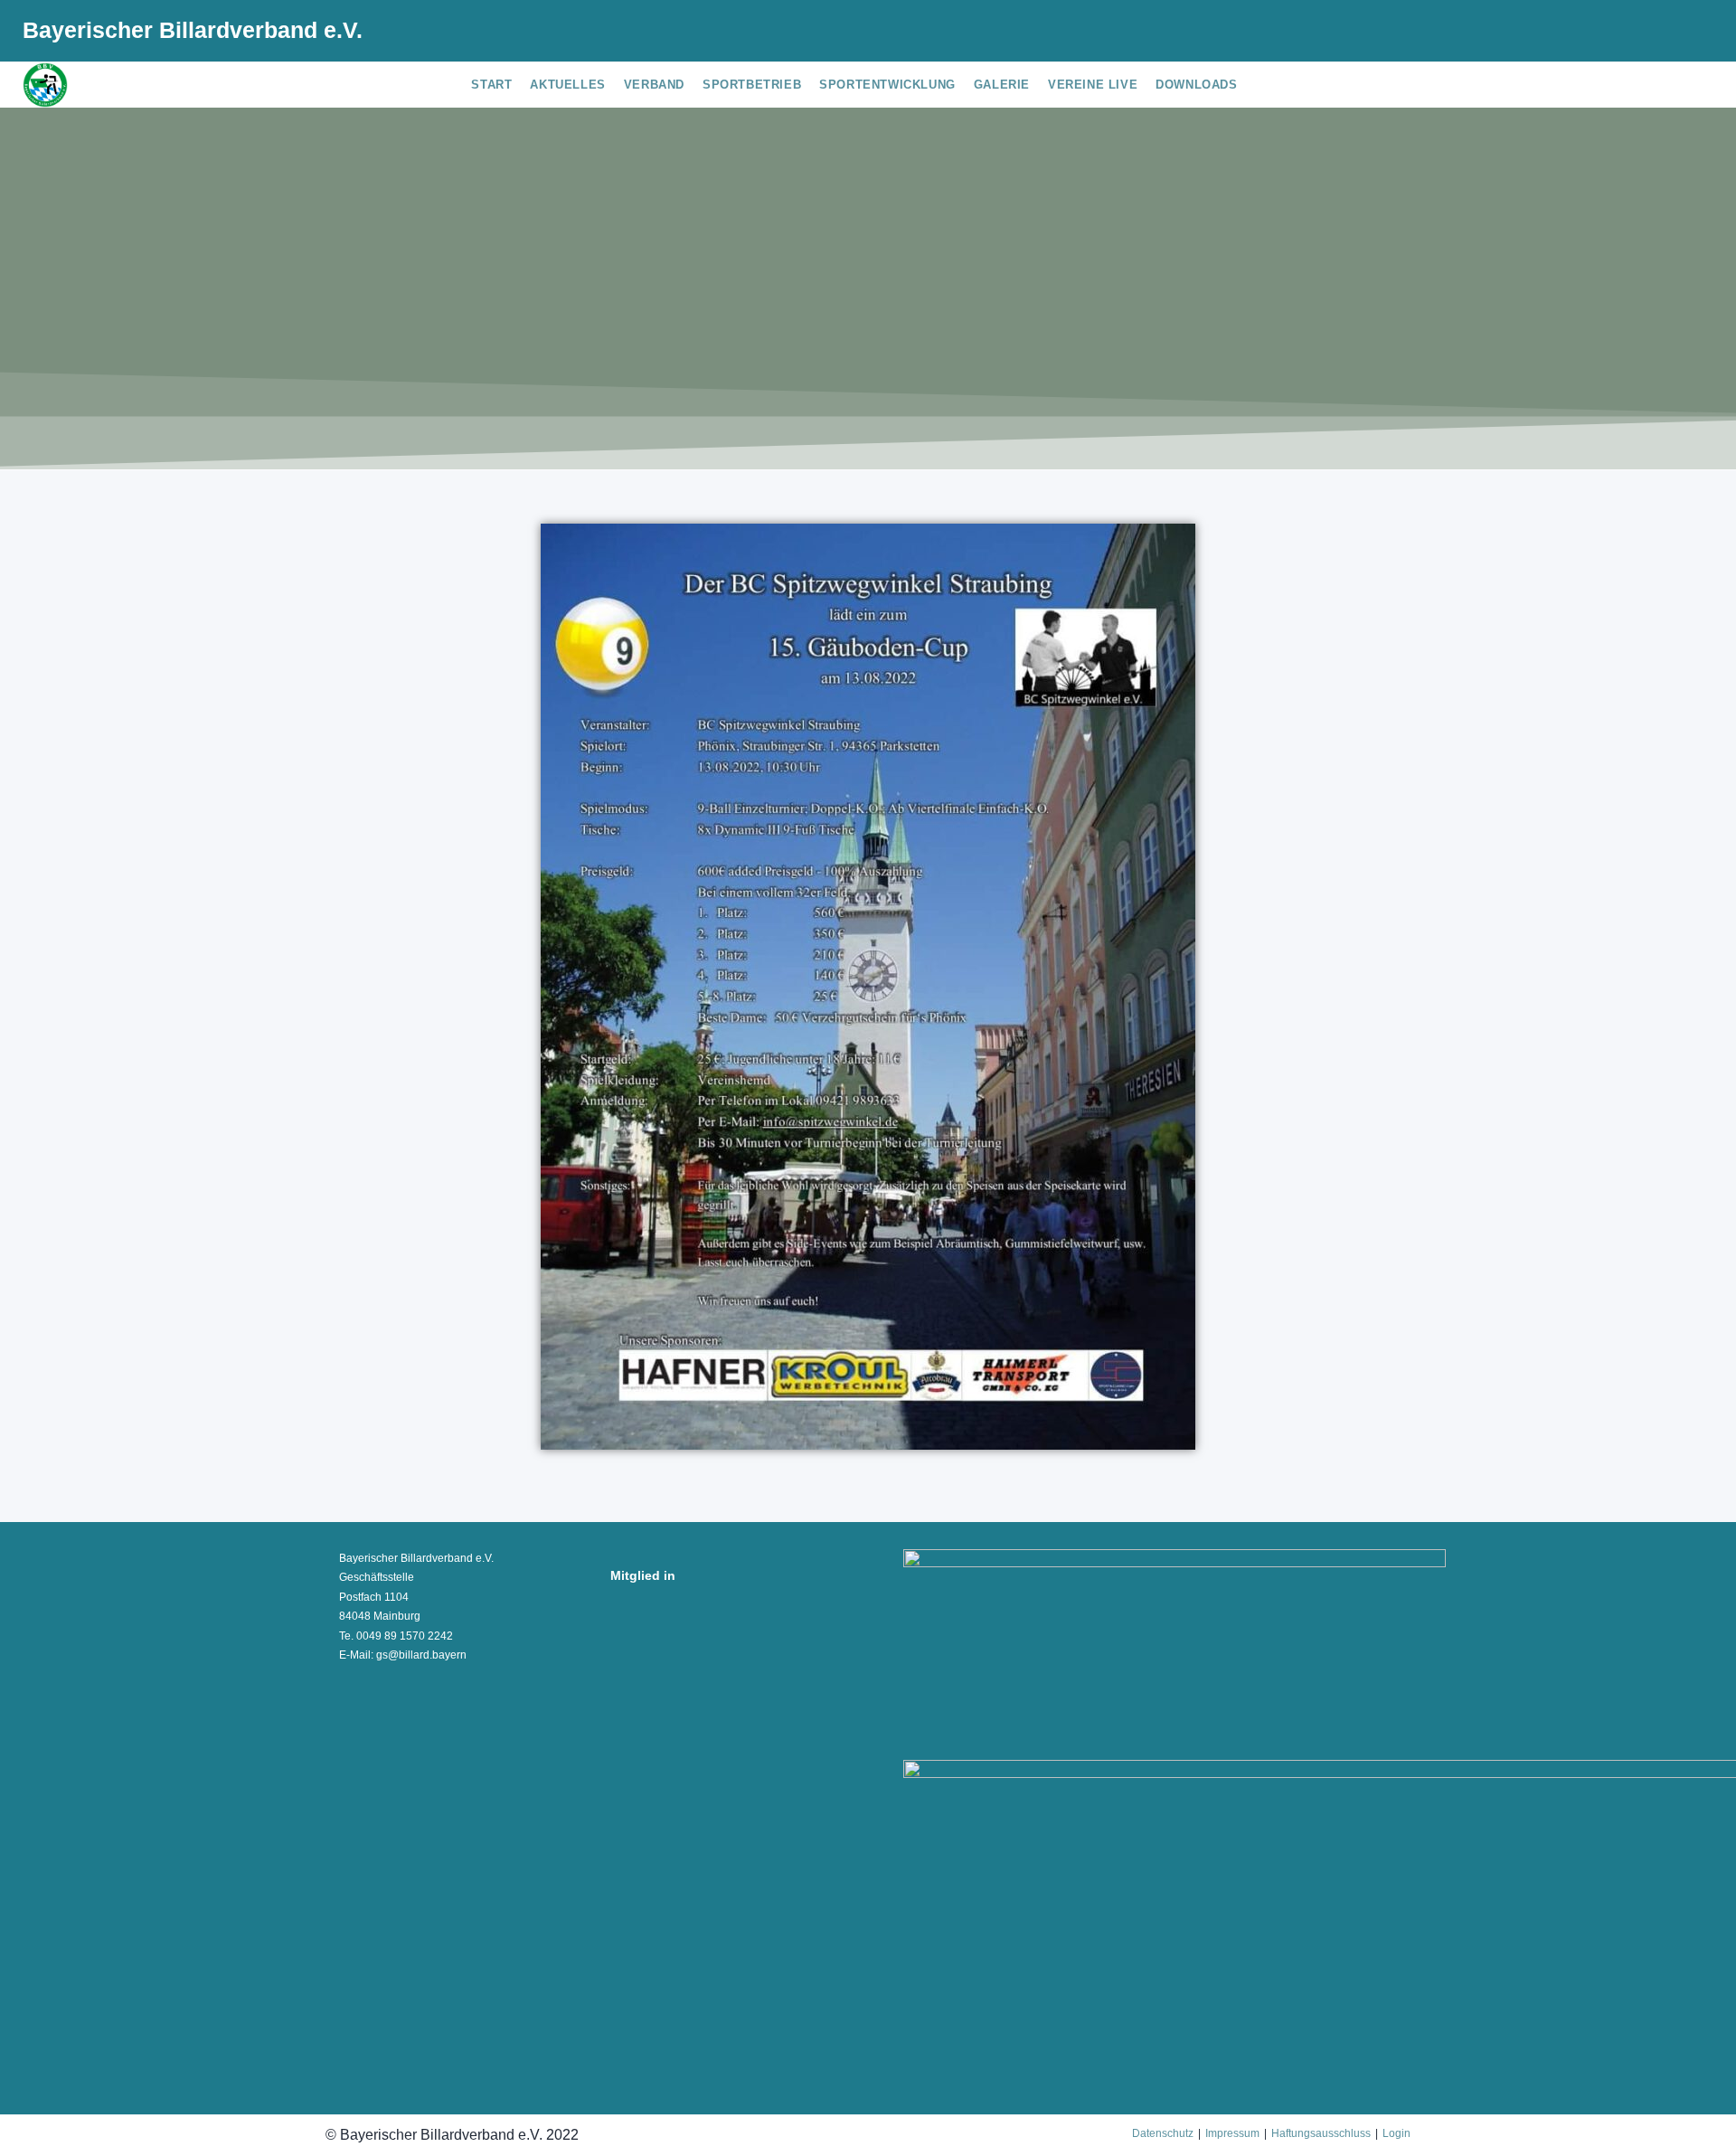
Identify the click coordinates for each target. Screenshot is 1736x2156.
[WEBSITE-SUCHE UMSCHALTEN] (1260, 85)
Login (1396, 2133)
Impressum (1232, 2133)
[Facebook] (1633, 33)
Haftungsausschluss (1321, 2133)
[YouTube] (1688, 33)
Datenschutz (1163, 2133)
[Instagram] (1662, 33)
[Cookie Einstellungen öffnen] (40, 2132)
